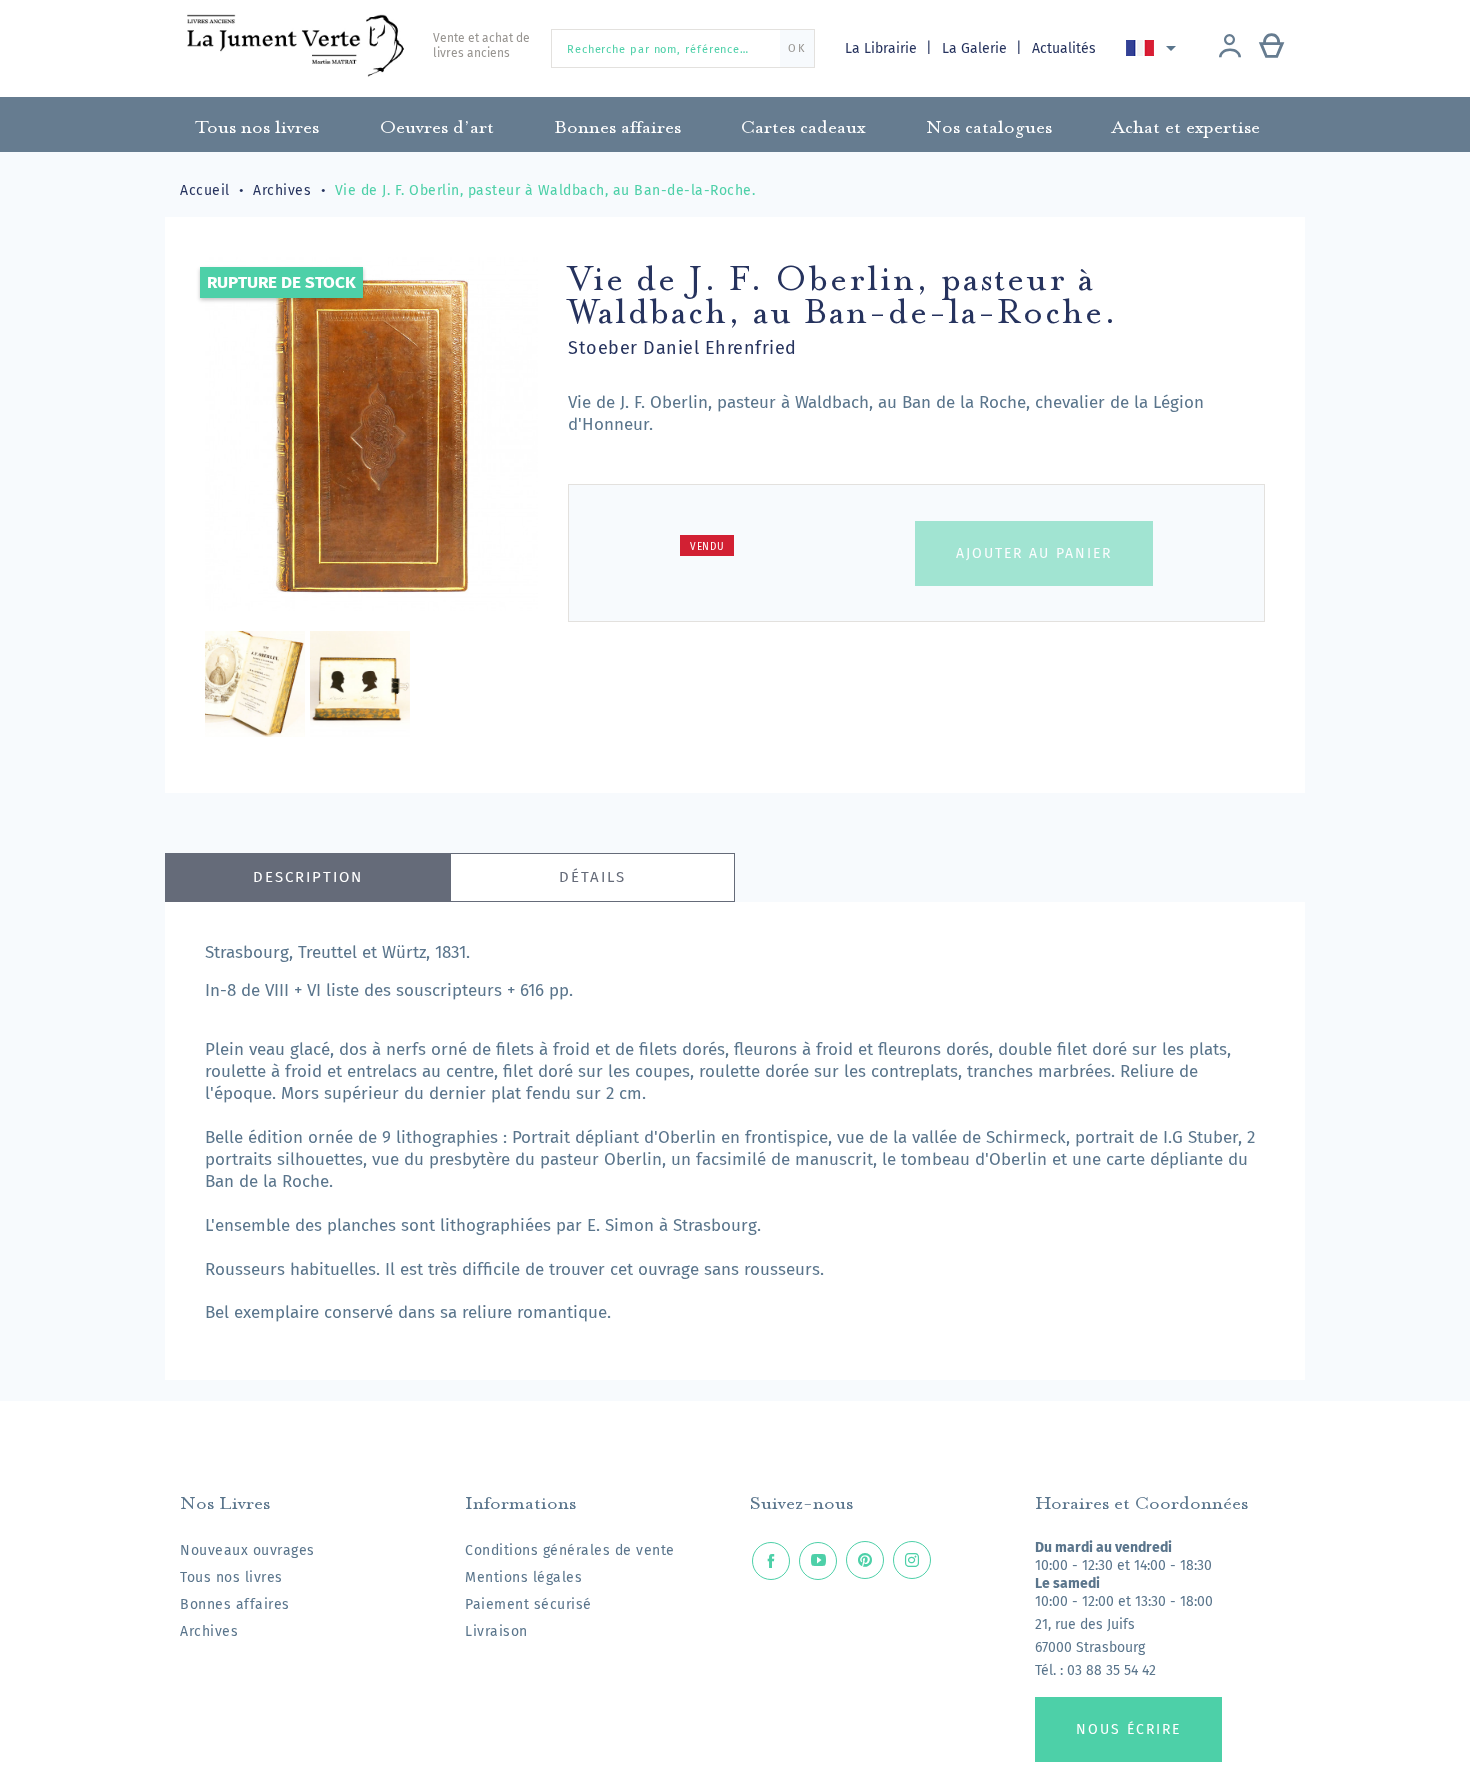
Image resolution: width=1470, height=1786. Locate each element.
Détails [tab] (592, 877)
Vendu (707, 547)
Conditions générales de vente (570, 1550)
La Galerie (976, 48)
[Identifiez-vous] (1230, 48)
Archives (209, 1631)
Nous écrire (1128, 1729)
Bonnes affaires (235, 1604)
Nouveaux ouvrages (247, 1550)
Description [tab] (308, 877)
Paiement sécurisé (528, 1604)
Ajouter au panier (1034, 553)
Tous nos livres (231, 1577)
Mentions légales (523, 1577)
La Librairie (883, 48)
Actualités (1064, 48)
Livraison (496, 1631)
